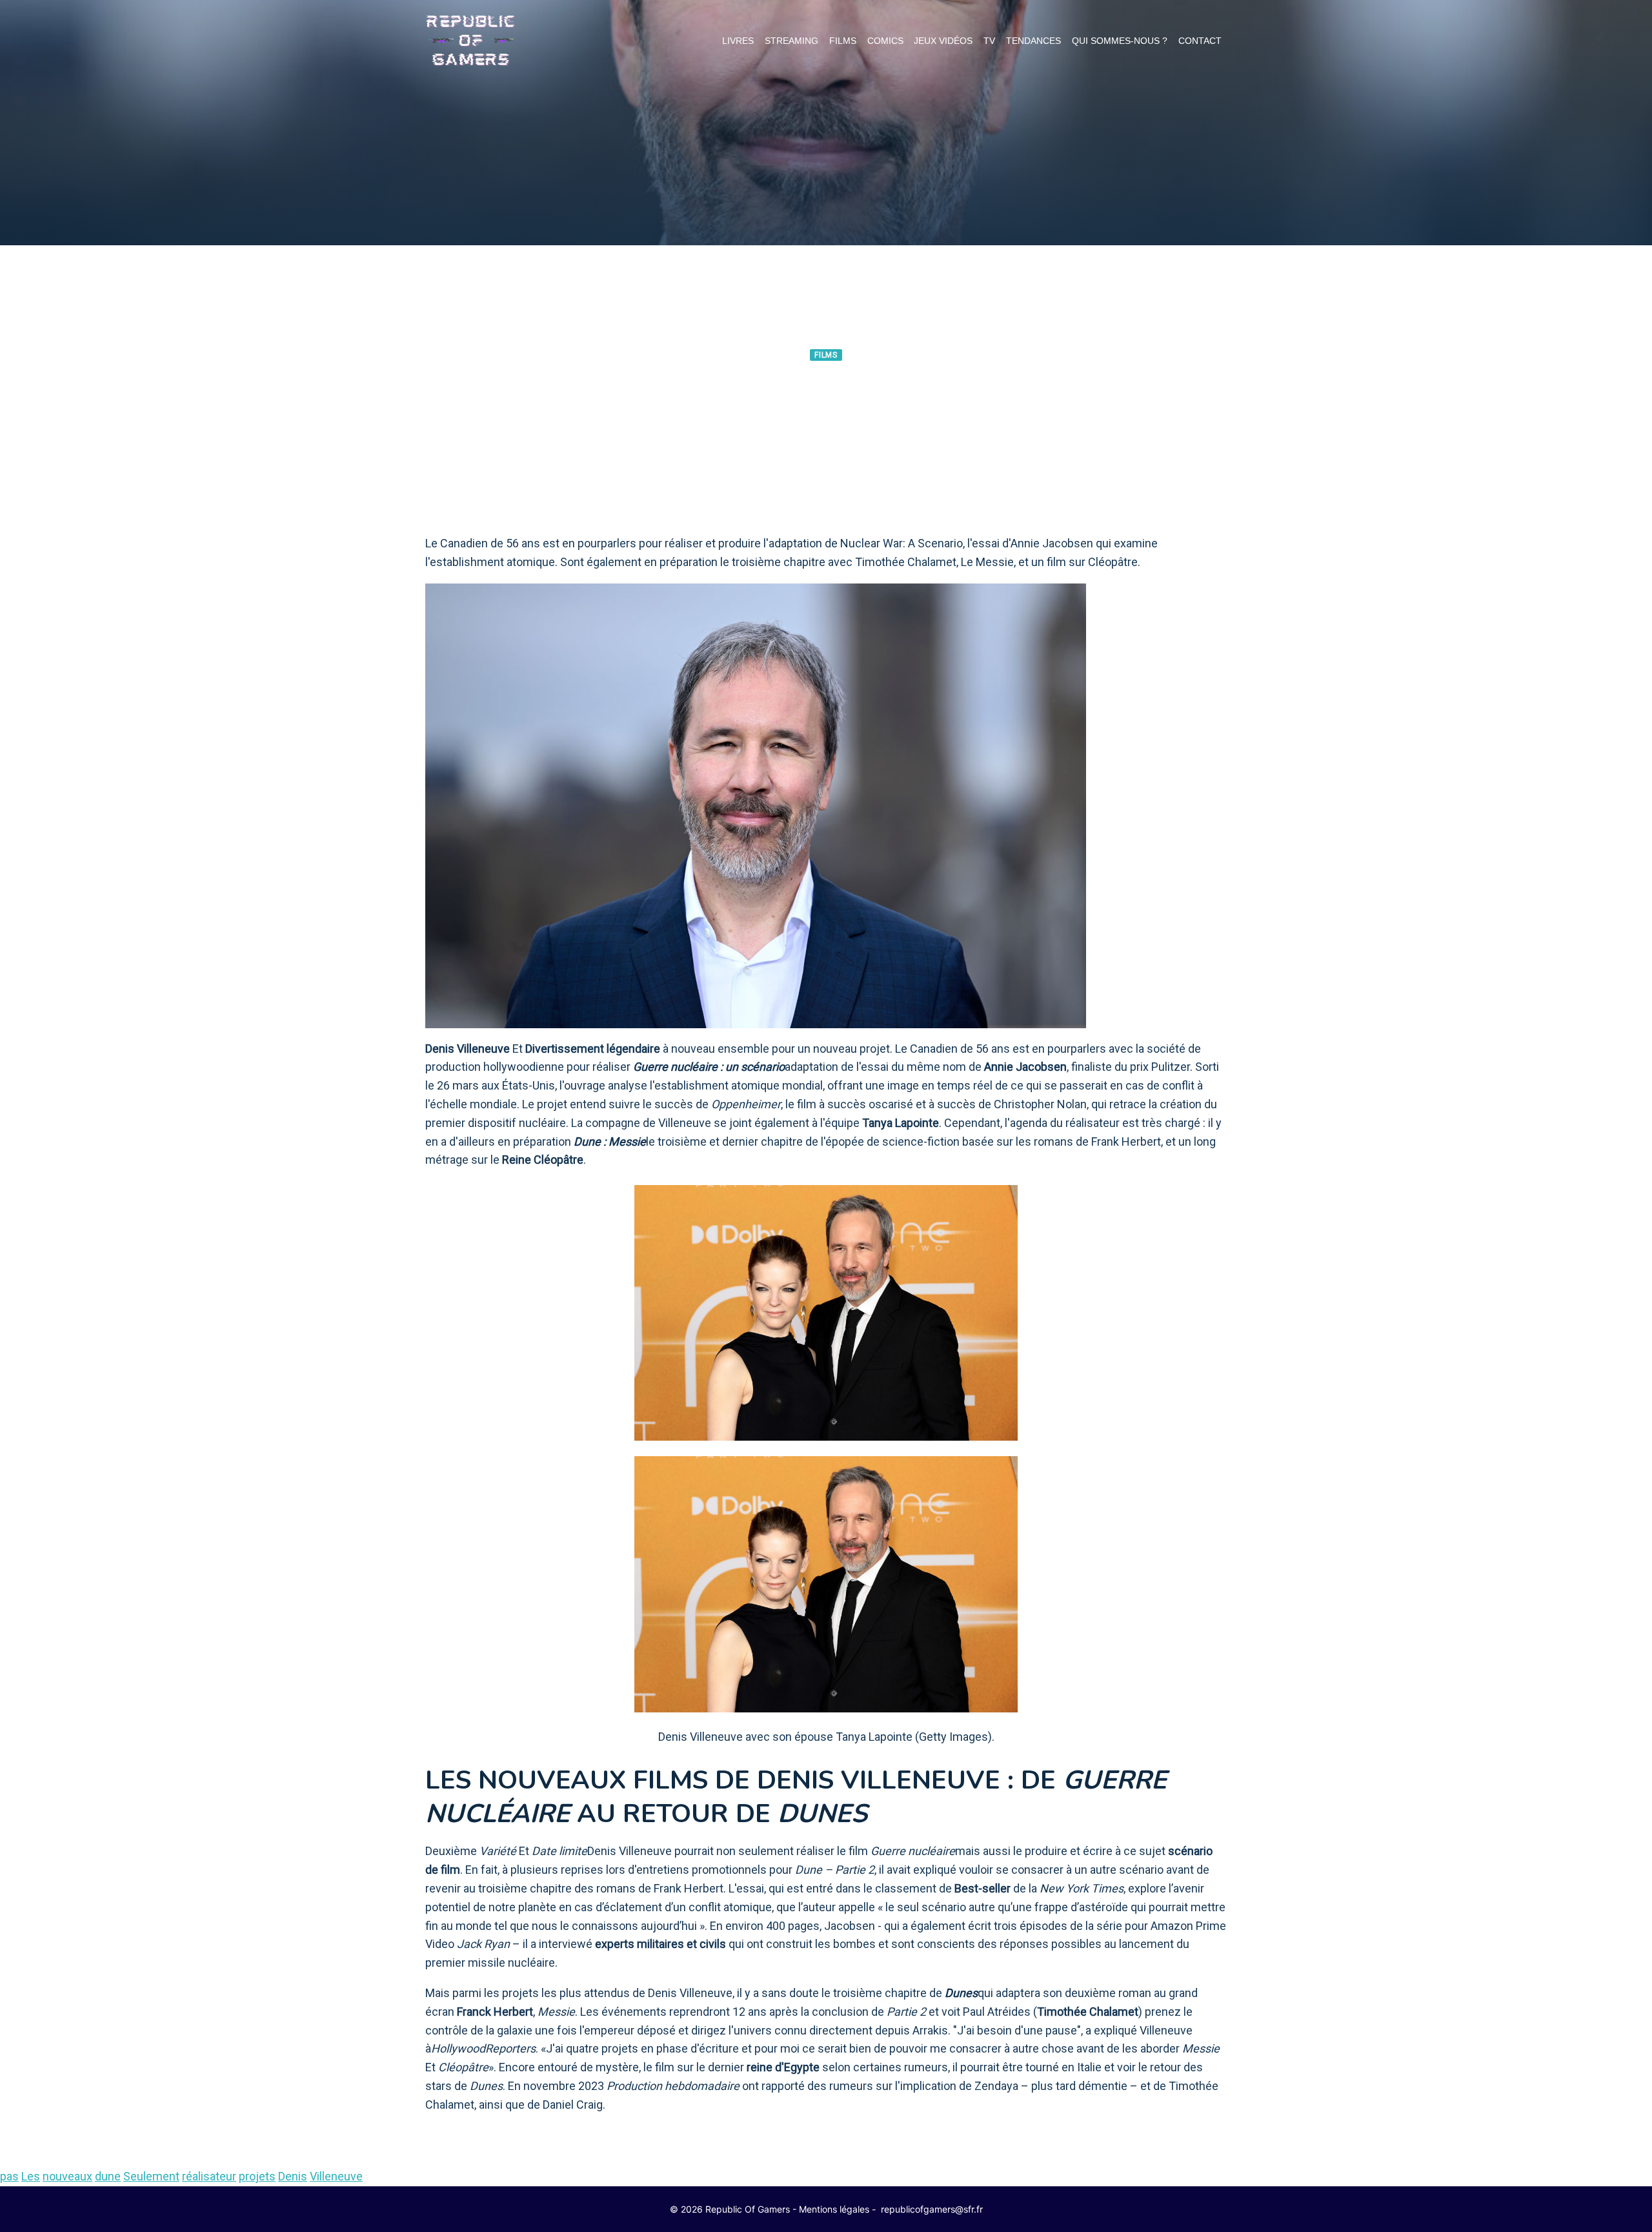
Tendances (1033, 41)
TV (989, 41)
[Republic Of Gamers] (470, 41)
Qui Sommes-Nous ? (1120, 41)
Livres (738, 41)
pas (9, 2176)
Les (31, 2176)
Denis (293, 2176)
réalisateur (209, 2176)
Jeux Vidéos (943, 41)
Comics (885, 41)
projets (257, 2176)
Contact (1200, 41)
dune (108, 2176)
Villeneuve (336, 2176)
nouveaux (67, 2176)
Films (843, 41)
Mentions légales (834, 2209)
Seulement (151, 2176)
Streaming (791, 41)
